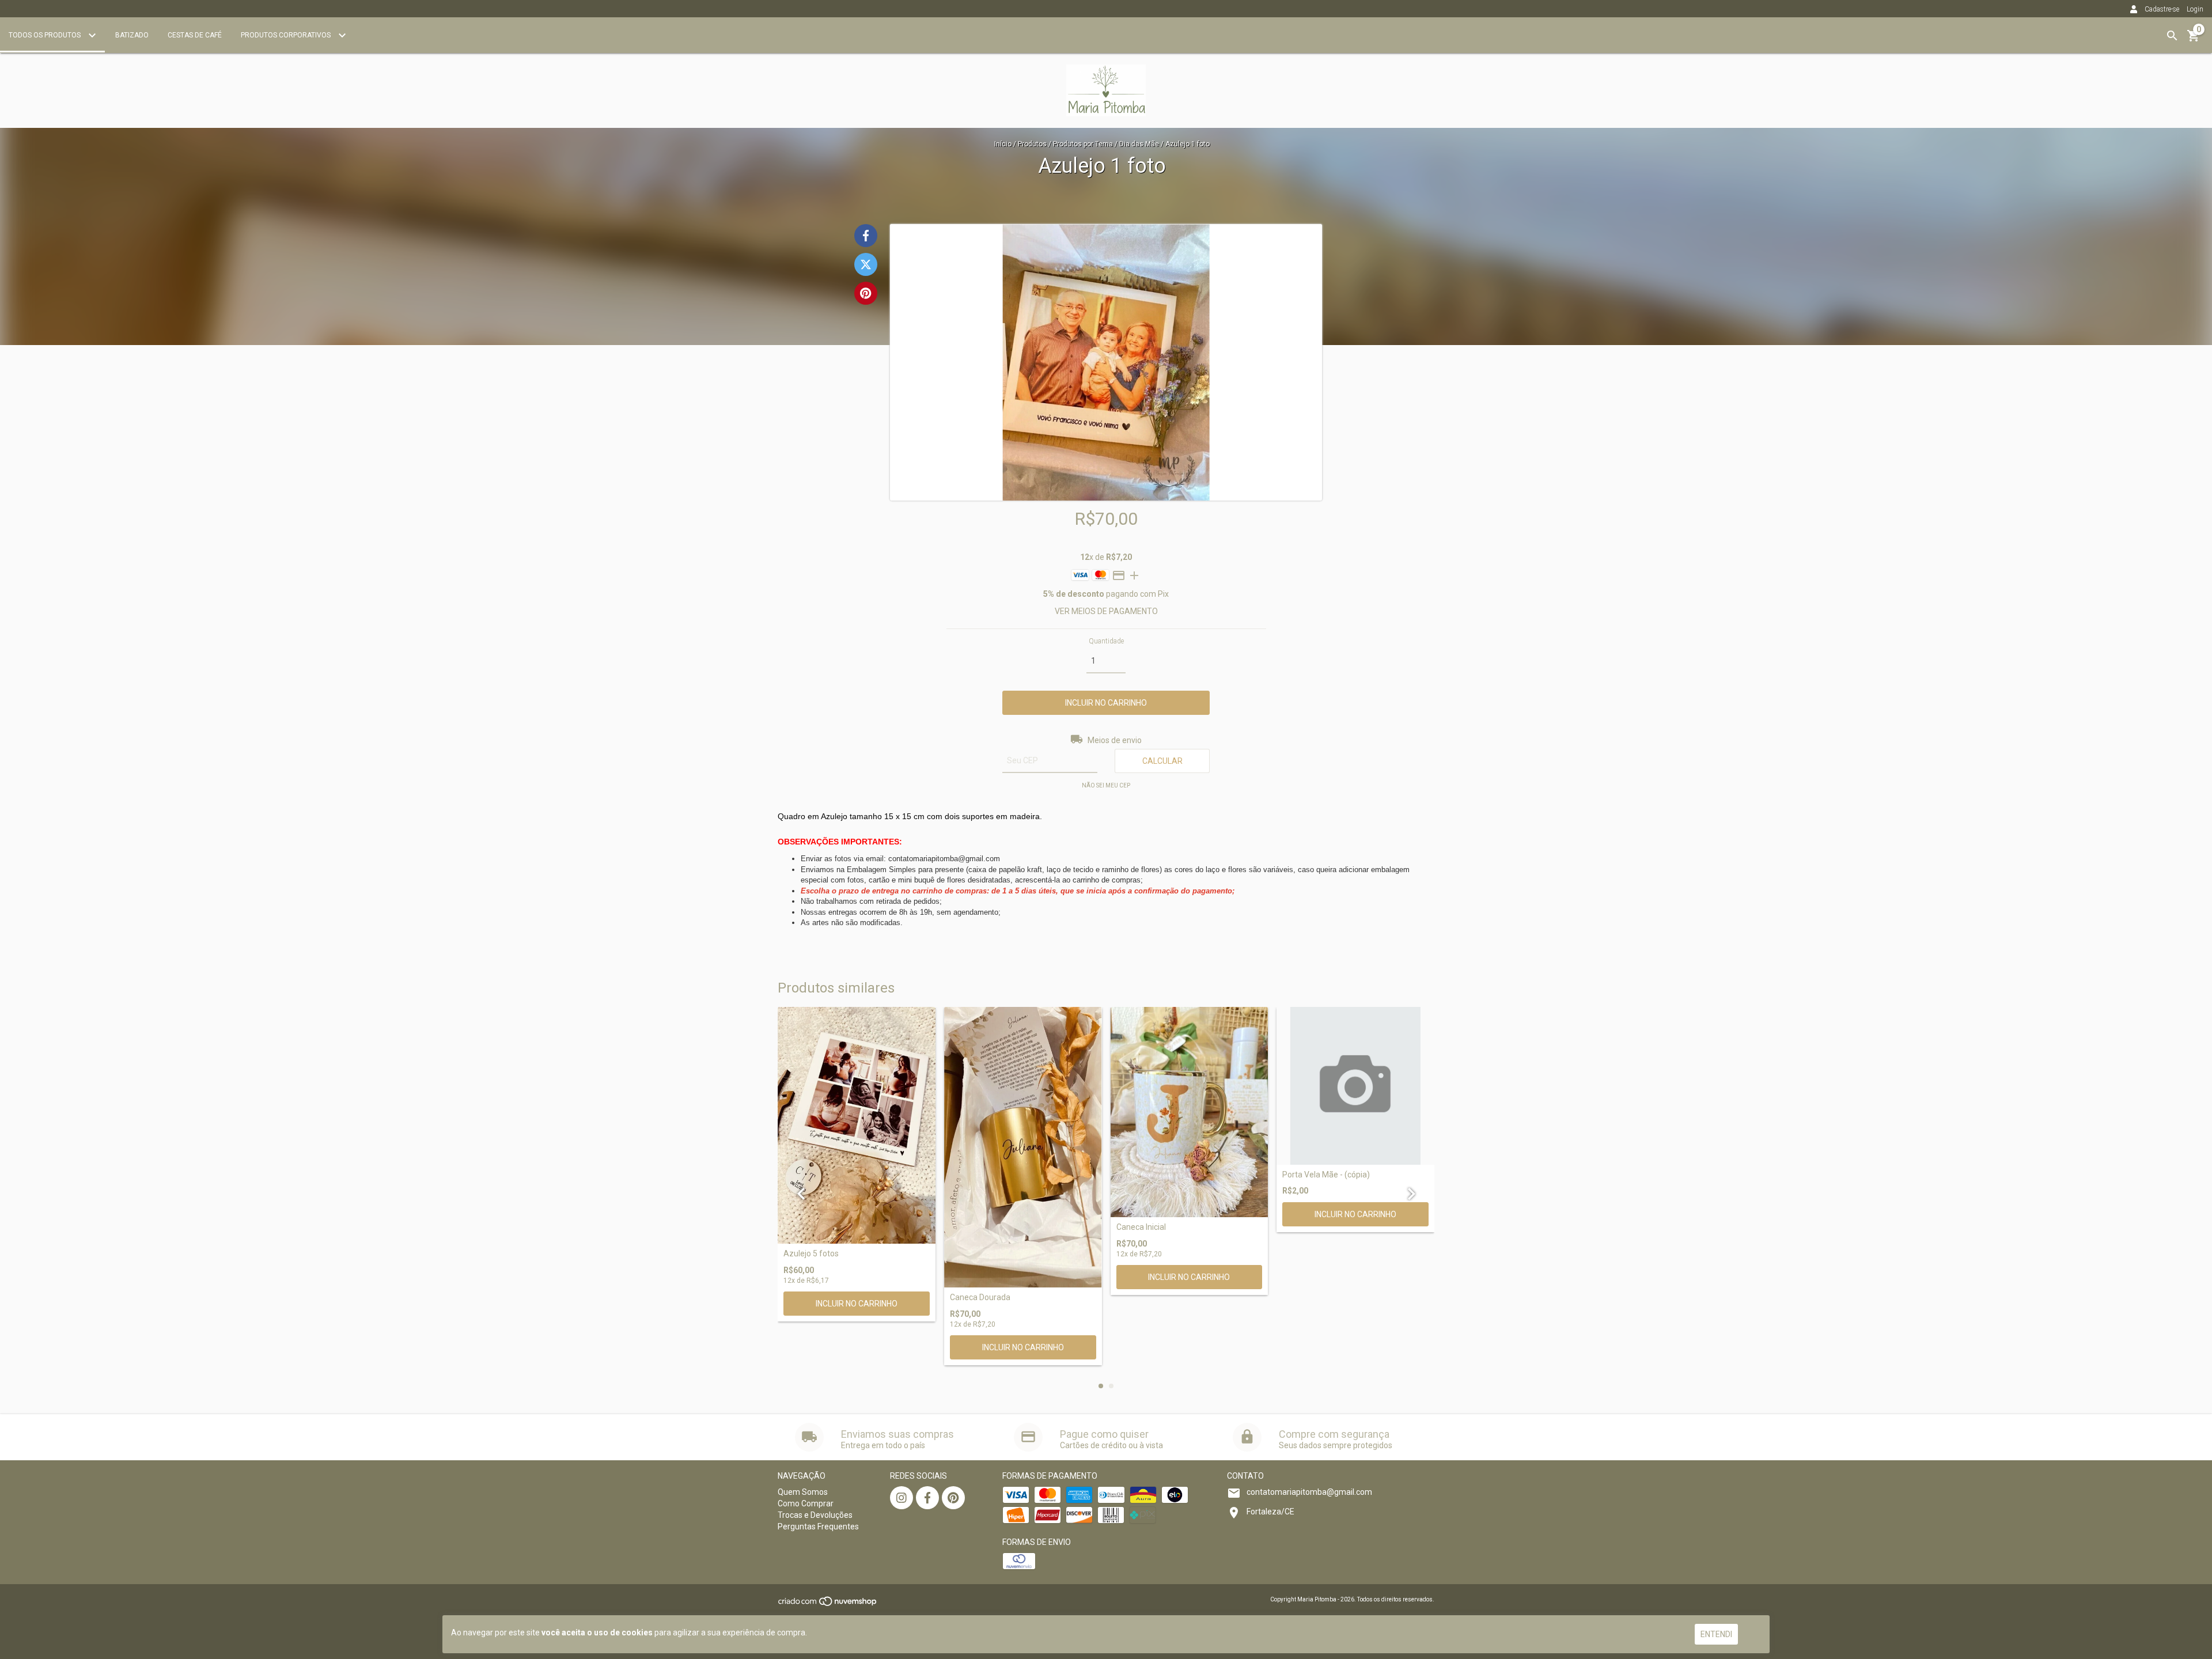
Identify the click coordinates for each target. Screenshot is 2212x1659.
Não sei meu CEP (1106, 785)
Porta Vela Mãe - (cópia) (1326, 1175)
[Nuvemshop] (828, 1605)
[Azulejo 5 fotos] (857, 1125)
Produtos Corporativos (287, 35)
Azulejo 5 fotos (811, 1254)
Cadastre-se (2162, 9)
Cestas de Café (195, 35)
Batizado (132, 35)
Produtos (1032, 144)
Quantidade (1106, 641)
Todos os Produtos (46, 35)
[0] (2194, 40)
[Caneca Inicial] (1190, 1112)
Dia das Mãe (1139, 144)
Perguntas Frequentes (818, 1527)
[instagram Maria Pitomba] (902, 1498)
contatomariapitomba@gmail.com (1309, 1492)
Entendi (1716, 1634)
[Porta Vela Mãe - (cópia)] (1355, 1086)
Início (1003, 144)
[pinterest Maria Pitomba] (953, 1498)
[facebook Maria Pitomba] (927, 1498)
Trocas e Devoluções (815, 1515)
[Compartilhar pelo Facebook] (866, 236)
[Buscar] (2172, 36)
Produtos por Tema (1083, 144)
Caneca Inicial (1141, 1227)
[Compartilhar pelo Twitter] (866, 264)
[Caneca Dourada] (1023, 1147)
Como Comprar (806, 1503)
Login (2195, 9)
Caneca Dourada (980, 1298)
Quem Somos (803, 1492)
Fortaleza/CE (1270, 1512)
